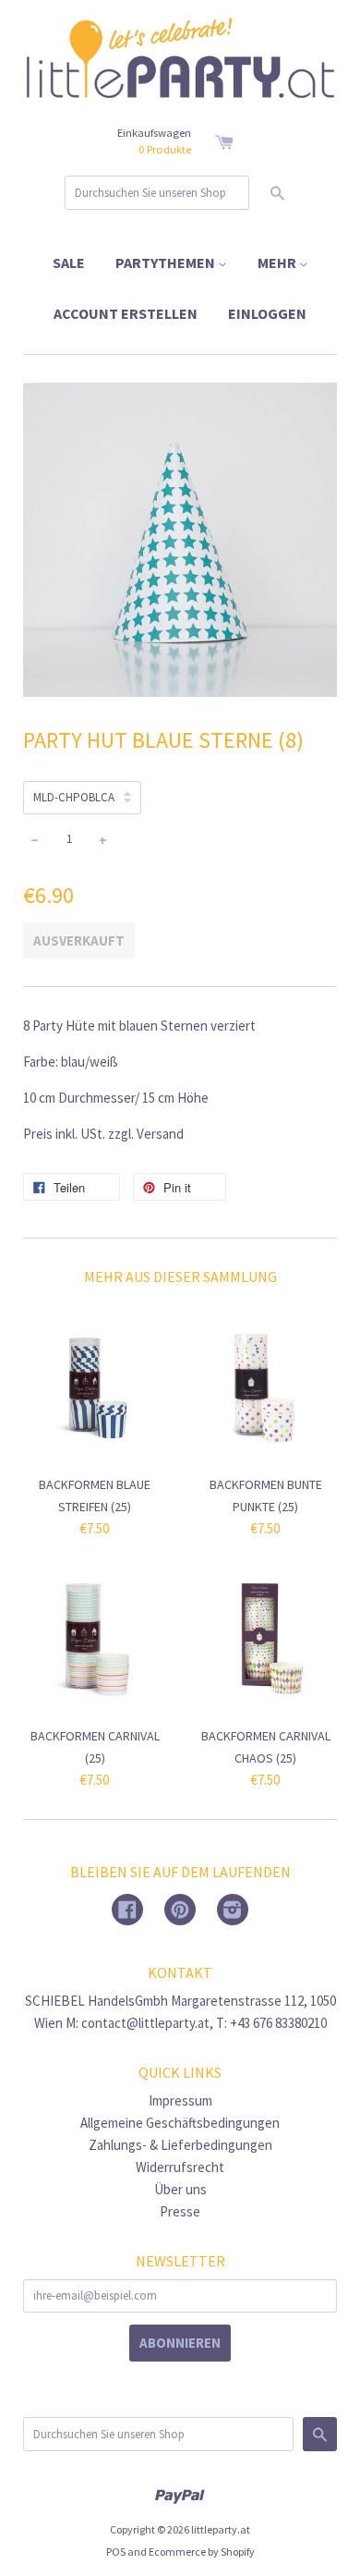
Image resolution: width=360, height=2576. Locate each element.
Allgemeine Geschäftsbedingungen (180, 2123)
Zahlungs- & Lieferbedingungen (180, 2145)
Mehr (278, 262)
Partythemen (167, 262)
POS (116, 2552)
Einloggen (267, 313)
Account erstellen (126, 313)
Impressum (180, 2100)
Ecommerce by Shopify (202, 2552)
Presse (180, 2211)
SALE (69, 262)
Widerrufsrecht (180, 2167)
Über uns (180, 2189)
